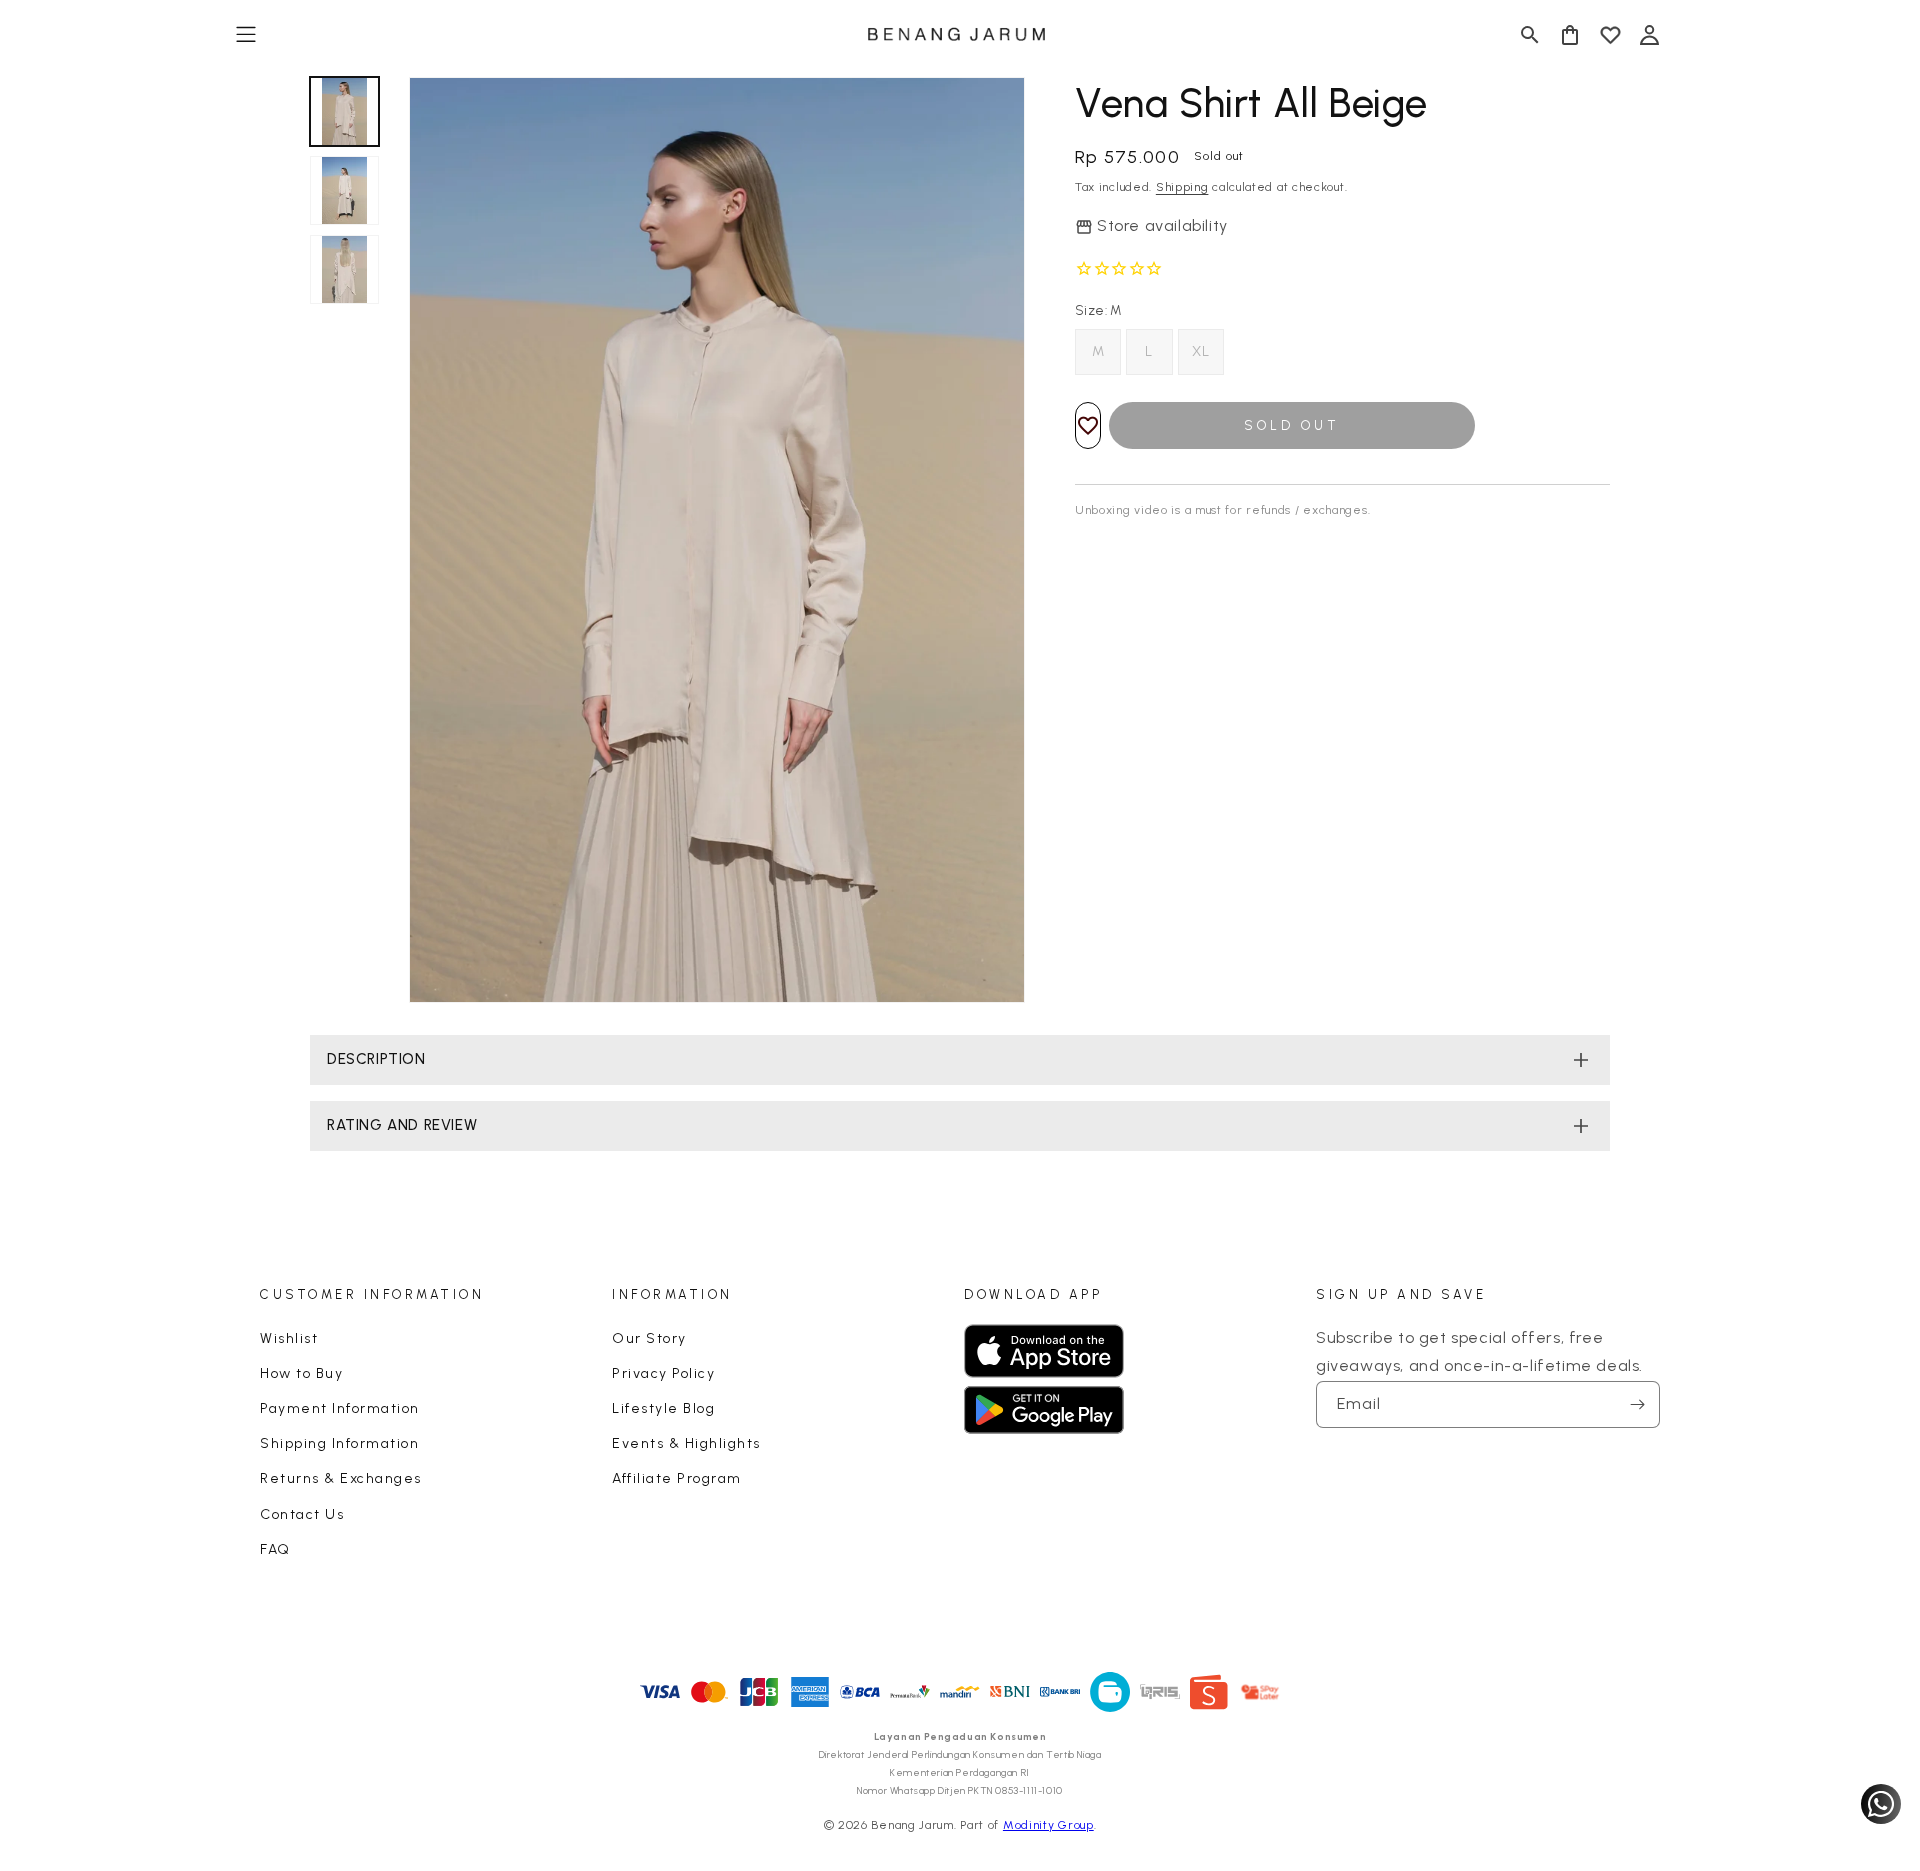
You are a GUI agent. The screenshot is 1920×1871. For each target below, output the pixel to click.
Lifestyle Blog (663, 1408)
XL (1201, 351)
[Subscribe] (1637, 1404)
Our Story (649, 1338)
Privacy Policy (663, 1373)
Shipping (1182, 187)
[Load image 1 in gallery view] (344, 111)
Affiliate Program (677, 1478)
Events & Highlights (686, 1443)
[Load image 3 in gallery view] (344, 269)
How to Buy (301, 1373)
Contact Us (302, 1514)
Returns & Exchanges (341, 1478)
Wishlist (289, 1338)
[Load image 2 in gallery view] (344, 190)
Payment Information (340, 1408)
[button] (246, 35)
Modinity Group (1048, 1825)
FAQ (275, 1549)
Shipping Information (339, 1443)
